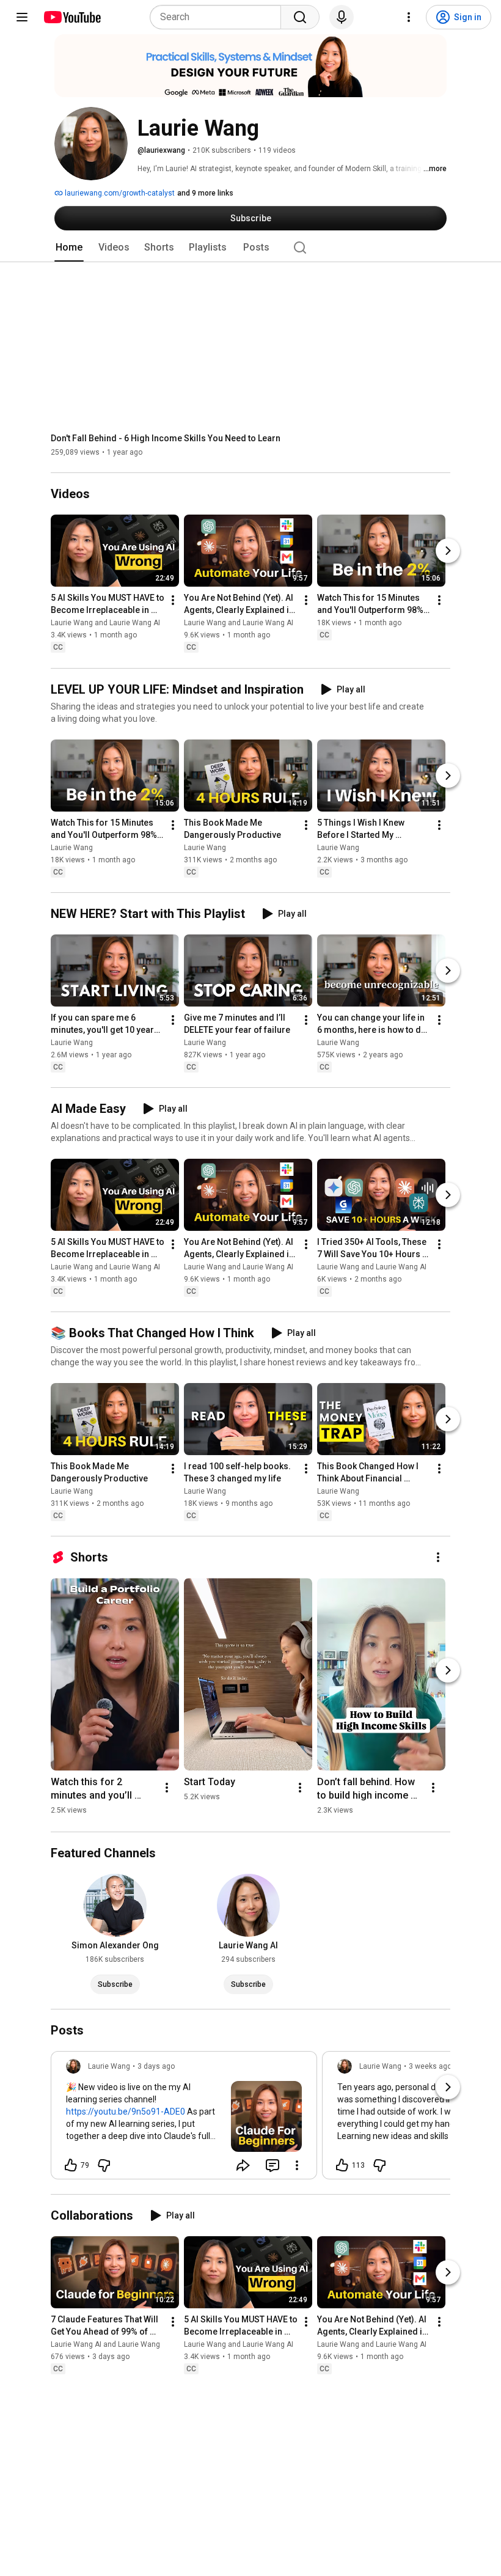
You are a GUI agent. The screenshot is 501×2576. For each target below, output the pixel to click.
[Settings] (409, 17)
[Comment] (272, 2165)
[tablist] (250, 248)
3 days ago (156, 2066)
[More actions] (173, 601)
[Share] (243, 2165)
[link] (184, 2119)
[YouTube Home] (72, 17)
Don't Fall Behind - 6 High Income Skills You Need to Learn (166, 438)
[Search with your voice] (342, 17)
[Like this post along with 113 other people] (342, 2165)
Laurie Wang (72, 848)
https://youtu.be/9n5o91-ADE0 (126, 2112)
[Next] (448, 551)
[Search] (300, 17)
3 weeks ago (430, 2066)
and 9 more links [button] (205, 193)
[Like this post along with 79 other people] (71, 2165)
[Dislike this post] (104, 2165)
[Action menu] (297, 2165)
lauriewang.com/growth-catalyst (119, 193)
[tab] (69, 248)
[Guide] (22, 17)
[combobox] (219, 17)
